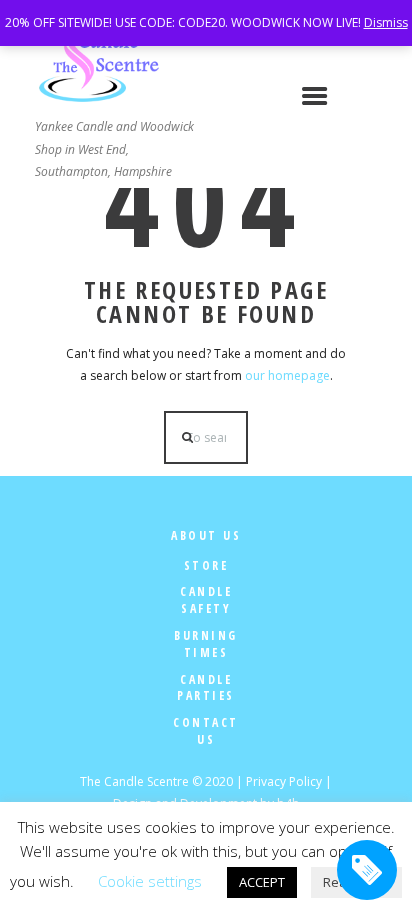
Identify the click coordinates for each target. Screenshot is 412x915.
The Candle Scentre (134, 781)
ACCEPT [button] (262, 882)
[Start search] (188, 437)
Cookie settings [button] (150, 881)
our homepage (287, 375)
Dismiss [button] (386, 22)
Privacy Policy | (289, 781)
